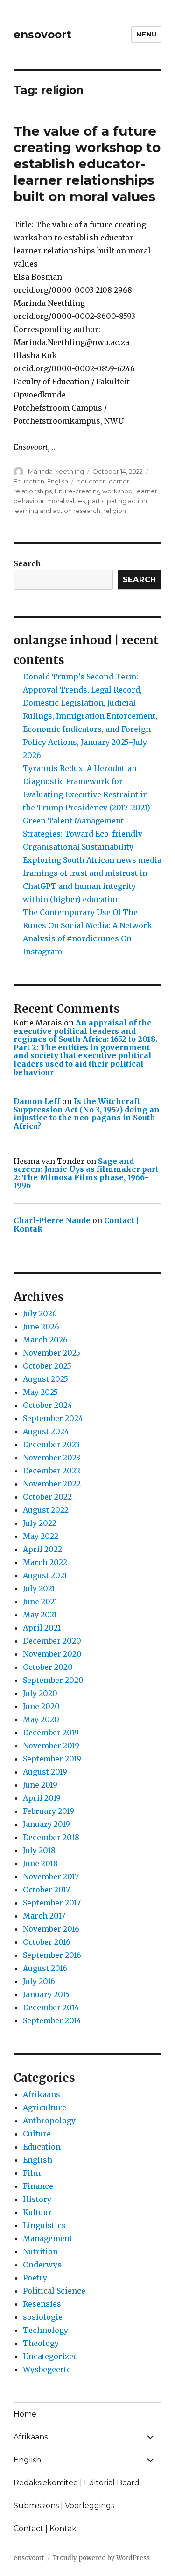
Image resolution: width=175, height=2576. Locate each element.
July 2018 (39, 1850)
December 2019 (51, 1732)
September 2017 (52, 1903)
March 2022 (45, 1562)
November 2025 (52, 1353)
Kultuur (37, 2212)
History (37, 2199)
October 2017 (46, 1890)
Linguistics (44, 2225)
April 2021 (42, 1628)
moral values (66, 501)
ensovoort (42, 35)
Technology (45, 2330)
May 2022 (41, 1536)
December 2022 (52, 1471)
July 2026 (40, 1313)
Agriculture (45, 2107)
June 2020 (41, 1706)
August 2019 (45, 1772)
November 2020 (52, 1654)
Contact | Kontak (45, 2529)
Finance (38, 2186)
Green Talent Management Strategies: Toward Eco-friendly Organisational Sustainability (83, 834)
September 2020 (53, 1680)
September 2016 (52, 1955)
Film (32, 2173)
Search (27, 563)
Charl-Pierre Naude (52, 1220)
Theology (41, 2343)
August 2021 (45, 1575)
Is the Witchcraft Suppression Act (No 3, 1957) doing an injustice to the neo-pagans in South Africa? (87, 1114)
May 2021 (40, 1615)
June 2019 (40, 1785)
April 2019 (42, 1798)
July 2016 (39, 1981)
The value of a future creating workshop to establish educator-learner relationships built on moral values (87, 164)
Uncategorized (50, 2356)
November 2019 (51, 1746)
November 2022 (52, 1484)
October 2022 (47, 1497)
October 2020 (48, 1667)
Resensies (42, 2304)
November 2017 (51, 1876)
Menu (146, 34)
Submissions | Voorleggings (64, 2506)
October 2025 (47, 1366)
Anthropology (49, 2121)
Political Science (54, 2291)
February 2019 (49, 1811)
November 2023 (52, 1458)
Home (25, 2414)
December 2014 (51, 2007)
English (58, 481)
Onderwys (42, 2265)
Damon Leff (37, 1101)
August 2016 (45, 1968)
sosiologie (43, 2317)
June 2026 (41, 1327)
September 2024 (53, 1418)
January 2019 (46, 1824)
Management (48, 2238)
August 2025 (45, 1379)
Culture (37, 2134)
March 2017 (44, 1916)
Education (29, 481)
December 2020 (52, 1641)
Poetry (35, 2278)
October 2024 (48, 1405)
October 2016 (47, 1942)
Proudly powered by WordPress (101, 2558)
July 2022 (40, 1523)
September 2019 (52, 1759)
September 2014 (52, 2020)
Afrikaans (42, 2094)
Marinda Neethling (56, 471)
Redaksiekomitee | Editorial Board (77, 2483)
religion (115, 511)
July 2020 (40, 1693)
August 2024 (46, 1431)
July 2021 (39, 1588)
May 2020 (41, 1719)
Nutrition (40, 2251)
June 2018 (40, 1863)
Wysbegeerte (47, 2369)
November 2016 (51, 1929)
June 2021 (40, 1602)
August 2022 (46, 1510)
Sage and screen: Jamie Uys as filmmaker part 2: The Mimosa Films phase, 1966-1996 (86, 1173)
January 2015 (46, 1994)
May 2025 (40, 1392)
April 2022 (42, 1549)
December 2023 (51, 1444)
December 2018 (51, 1837)
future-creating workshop (94, 491)
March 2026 (45, 1340)
